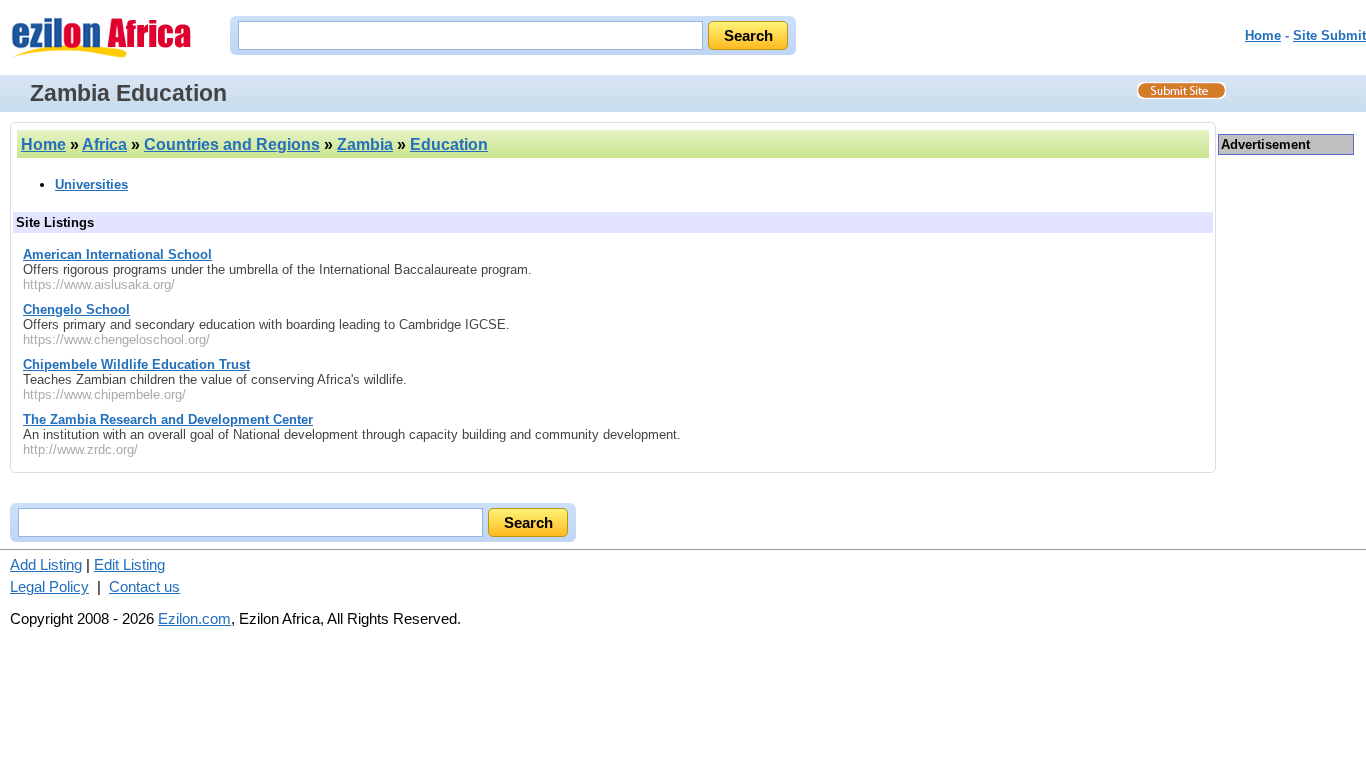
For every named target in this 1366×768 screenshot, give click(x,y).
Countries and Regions (232, 144)
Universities (91, 184)
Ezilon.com (194, 618)
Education (449, 144)
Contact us (144, 586)
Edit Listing (129, 564)
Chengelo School (76, 309)
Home (1263, 35)
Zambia (365, 144)
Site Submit (1329, 35)
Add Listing (46, 564)
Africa (104, 144)
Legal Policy (49, 586)
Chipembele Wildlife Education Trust (136, 364)
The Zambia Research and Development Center (168, 419)
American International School (117, 254)
